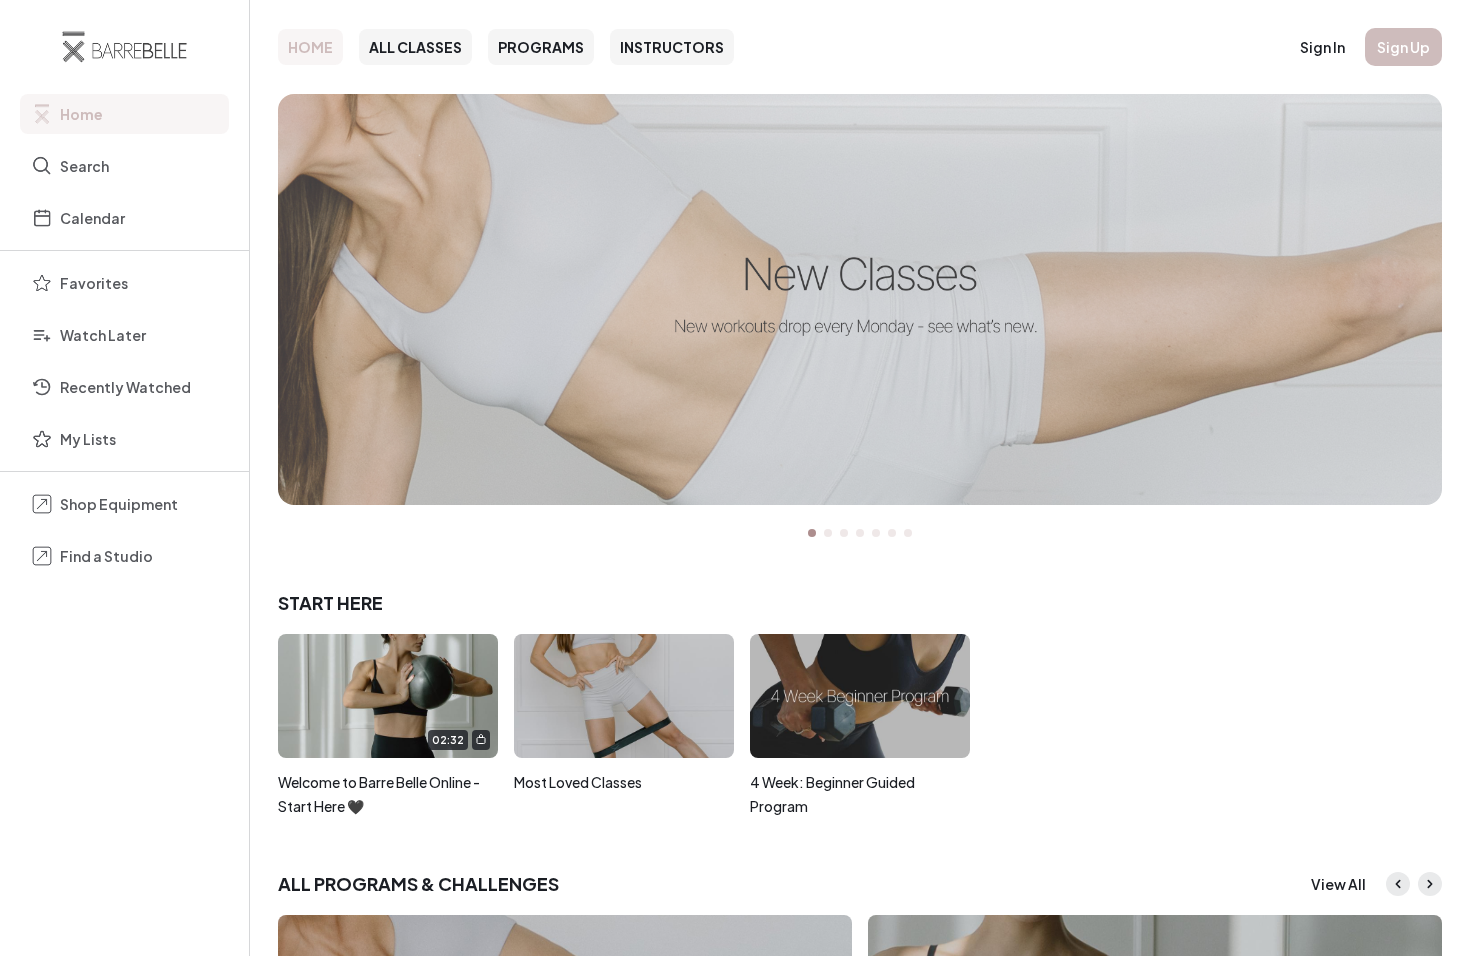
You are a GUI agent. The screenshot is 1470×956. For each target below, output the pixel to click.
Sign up (1403, 47)
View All (1338, 884)
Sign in (1322, 47)
